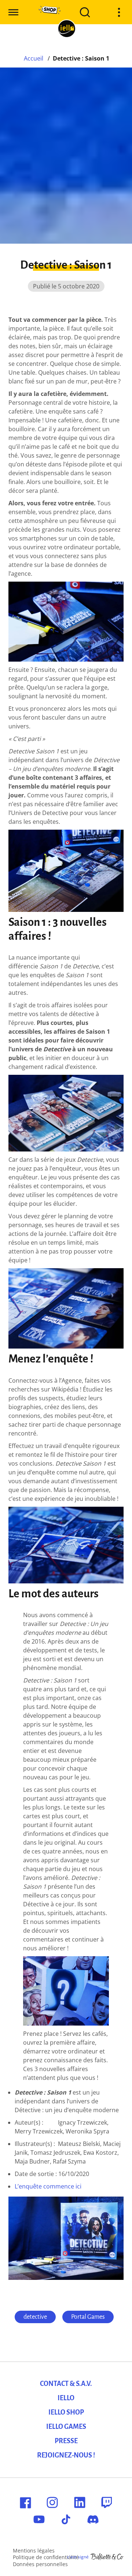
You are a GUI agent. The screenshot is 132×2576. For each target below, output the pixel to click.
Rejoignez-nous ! (66, 2455)
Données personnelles (40, 2564)
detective (35, 2317)
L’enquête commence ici (48, 2186)
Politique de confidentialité (46, 2557)
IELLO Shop (66, 2412)
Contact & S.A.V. (66, 2384)
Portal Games (88, 2317)
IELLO (66, 2398)
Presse (66, 2441)
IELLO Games (66, 2427)
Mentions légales (34, 2550)
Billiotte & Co (107, 2557)
